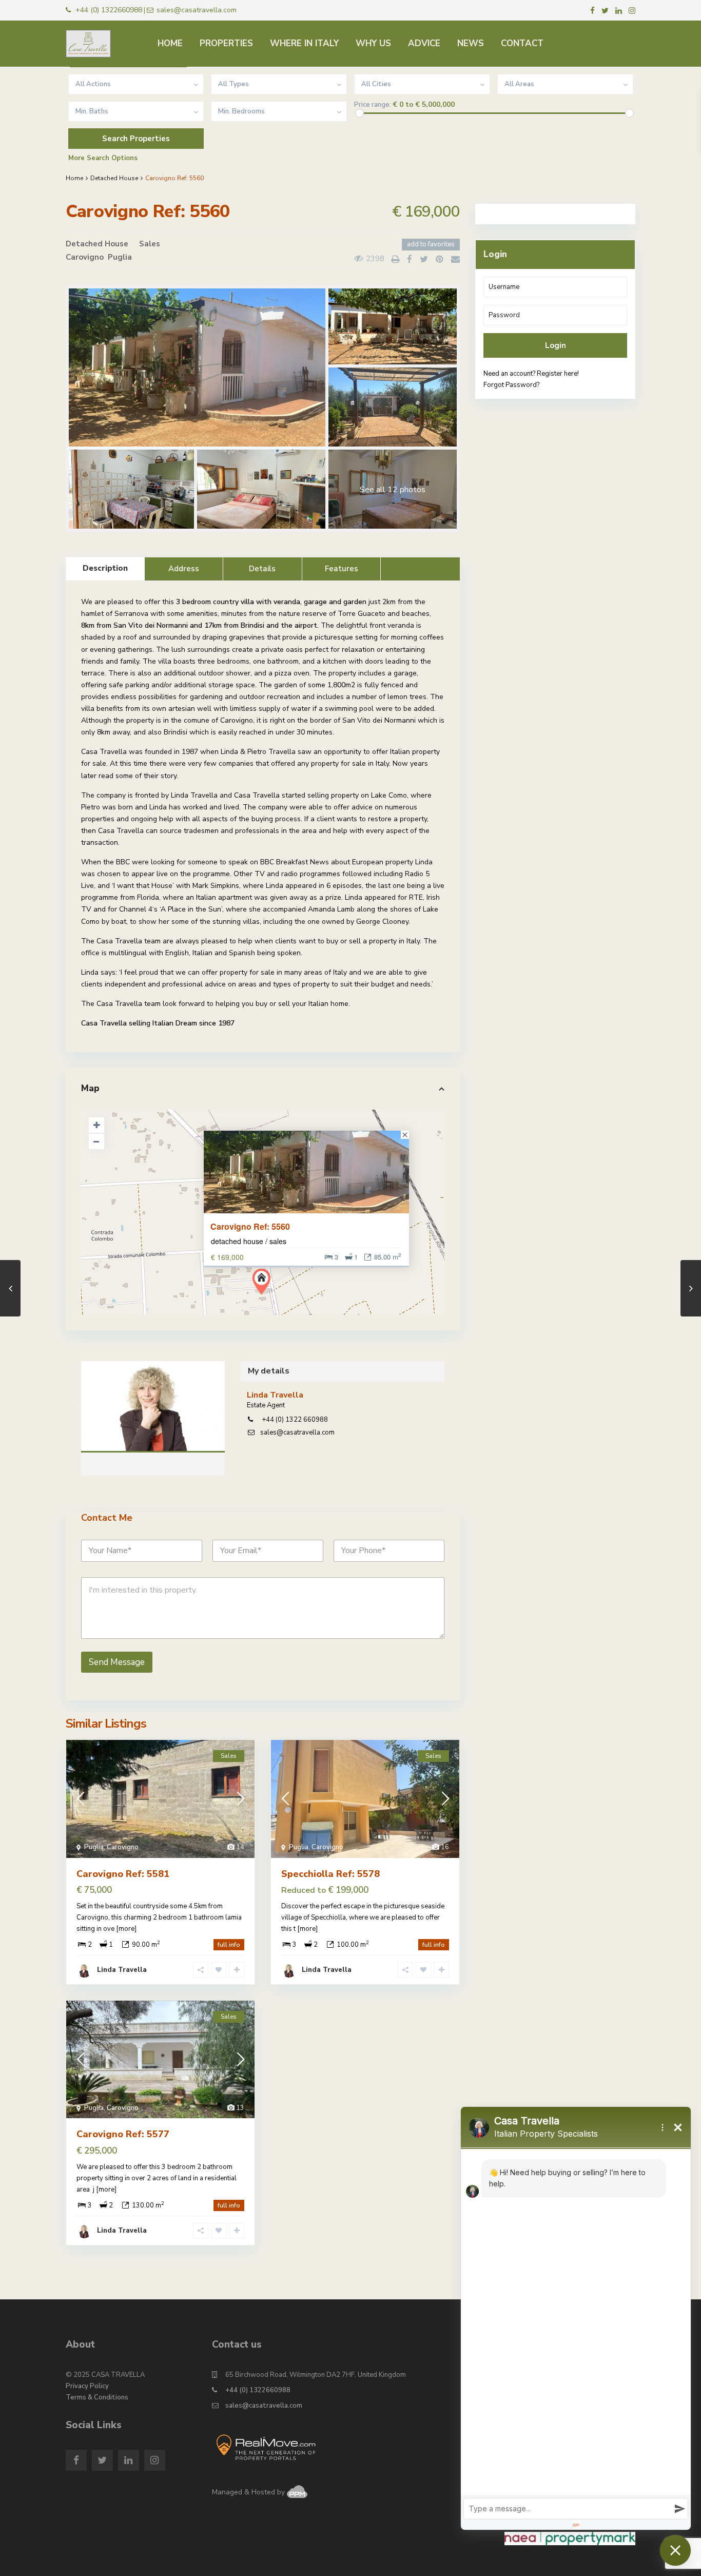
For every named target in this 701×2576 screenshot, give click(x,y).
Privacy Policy (87, 2386)
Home (74, 178)
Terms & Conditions (97, 2397)
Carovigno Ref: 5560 (250, 1227)
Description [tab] (105, 568)
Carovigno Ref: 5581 (123, 1874)
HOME (170, 43)
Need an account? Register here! (531, 374)
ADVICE (424, 43)
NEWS (471, 43)
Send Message (117, 1662)
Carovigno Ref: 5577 (123, 2134)
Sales (150, 244)
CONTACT (522, 43)
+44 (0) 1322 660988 (294, 1420)
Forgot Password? (511, 385)
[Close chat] (675, 2550)
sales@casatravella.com (297, 1432)
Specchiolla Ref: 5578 (330, 1874)
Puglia (120, 257)
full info (229, 1945)
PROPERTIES (226, 43)
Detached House (114, 178)
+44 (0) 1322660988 (258, 2390)
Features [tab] (342, 569)
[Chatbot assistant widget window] (576, 2318)
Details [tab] (262, 569)
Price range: (373, 105)
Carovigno (85, 257)
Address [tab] (184, 569)
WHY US (373, 43)
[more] (126, 1929)
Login (556, 345)
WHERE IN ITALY (304, 43)
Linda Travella (153, 1408)
